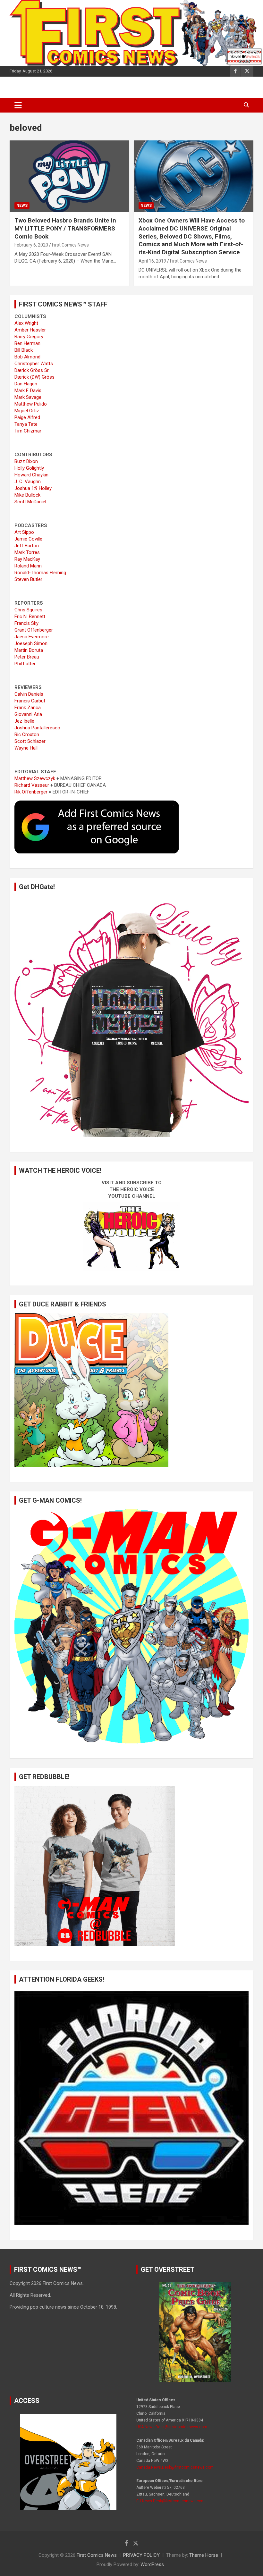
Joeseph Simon (31, 643)
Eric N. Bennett (30, 617)
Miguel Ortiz (27, 411)
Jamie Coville (28, 539)
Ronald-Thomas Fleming (40, 573)
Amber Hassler (30, 330)
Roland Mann (28, 566)
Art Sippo (24, 532)
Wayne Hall (26, 748)
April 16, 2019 (152, 261)
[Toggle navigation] (18, 105)
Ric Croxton (27, 734)
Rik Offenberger (31, 792)
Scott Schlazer (30, 741)
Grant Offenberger (34, 630)
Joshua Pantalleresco (37, 728)
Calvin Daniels (29, 694)
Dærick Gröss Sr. (32, 370)
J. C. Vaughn (28, 482)
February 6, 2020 (31, 245)
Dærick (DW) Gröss (34, 377)
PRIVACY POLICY (141, 2555)
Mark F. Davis (28, 390)
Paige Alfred (27, 417)
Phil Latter (25, 664)
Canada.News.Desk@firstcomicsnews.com (175, 2467)
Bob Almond (27, 357)
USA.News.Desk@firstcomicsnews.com (172, 2427)
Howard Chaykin (31, 475)
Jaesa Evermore (32, 637)
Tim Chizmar (28, 431)
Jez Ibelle (24, 721)
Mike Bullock (27, 495)
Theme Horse (204, 2555)
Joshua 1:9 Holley (33, 488)
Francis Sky (26, 623)
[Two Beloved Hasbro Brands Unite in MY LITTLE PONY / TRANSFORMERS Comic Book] (69, 176)
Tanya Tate (26, 424)
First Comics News (70, 245)
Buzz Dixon (26, 461)
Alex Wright (26, 323)
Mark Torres (27, 552)
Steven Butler (28, 579)
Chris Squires (28, 610)
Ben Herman (27, 343)
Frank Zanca (28, 708)
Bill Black (24, 350)
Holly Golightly (29, 468)
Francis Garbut (30, 701)
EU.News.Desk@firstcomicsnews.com (170, 2501)
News (22, 206)
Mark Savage (28, 397)
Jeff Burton (27, 546)
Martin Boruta (29, 650)
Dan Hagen (26, 384)
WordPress (152, 2564)
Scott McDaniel (30, 502)
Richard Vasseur (32, 785)
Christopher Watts (34, 364)
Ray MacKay (27, 559)
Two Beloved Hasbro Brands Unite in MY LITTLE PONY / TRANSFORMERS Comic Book (65, 228)
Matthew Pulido (31, 404)
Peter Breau (27, 657)
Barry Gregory (29, 337)
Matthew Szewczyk (35, 778)
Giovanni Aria (28, 714)
